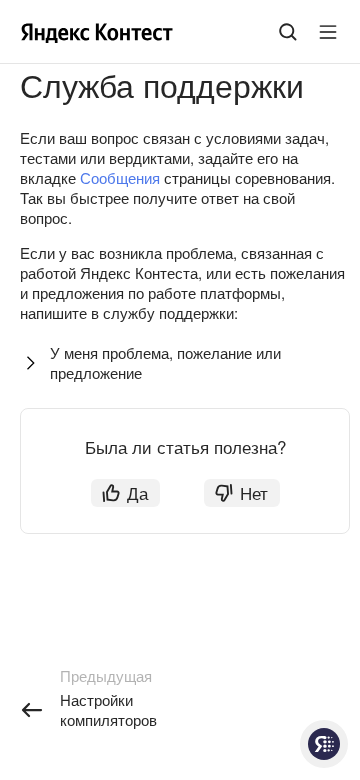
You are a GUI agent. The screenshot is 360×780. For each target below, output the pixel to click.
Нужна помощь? (324, 744)
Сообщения (120, 177)
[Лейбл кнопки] (328, 32)
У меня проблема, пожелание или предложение (165, 362)
